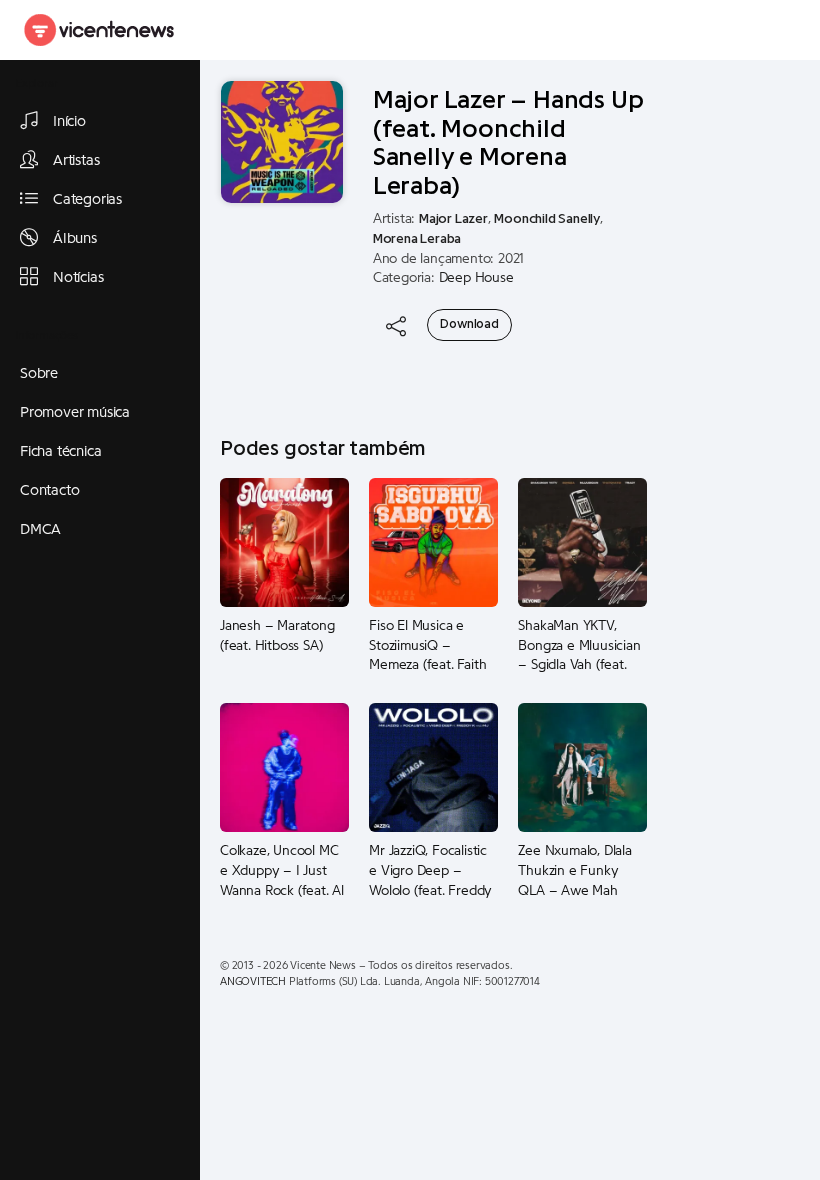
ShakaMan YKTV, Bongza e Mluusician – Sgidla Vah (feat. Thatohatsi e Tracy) (579, 646)
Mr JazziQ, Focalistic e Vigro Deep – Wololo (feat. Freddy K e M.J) (430, 871)
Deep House (476, 278)
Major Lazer (453, 219)
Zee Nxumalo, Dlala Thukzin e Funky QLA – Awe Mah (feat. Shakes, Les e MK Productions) (575, 871)
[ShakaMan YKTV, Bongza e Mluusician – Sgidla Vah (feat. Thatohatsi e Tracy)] (582, 542)
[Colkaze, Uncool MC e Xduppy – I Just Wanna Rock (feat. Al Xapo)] (284, 767)
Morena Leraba (417, 239)
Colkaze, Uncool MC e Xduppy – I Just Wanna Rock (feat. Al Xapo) (282, 871)
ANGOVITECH (253, 981)
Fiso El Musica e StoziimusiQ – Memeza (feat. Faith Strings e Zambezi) (427, 646)
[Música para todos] (100, 30)
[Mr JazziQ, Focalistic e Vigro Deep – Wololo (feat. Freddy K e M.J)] (433, 767)
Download (469, 324)
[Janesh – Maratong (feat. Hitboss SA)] (284, 542)
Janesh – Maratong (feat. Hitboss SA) (277, 636)
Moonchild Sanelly (547, 219)
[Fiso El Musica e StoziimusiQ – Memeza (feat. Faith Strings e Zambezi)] (433, 542)
